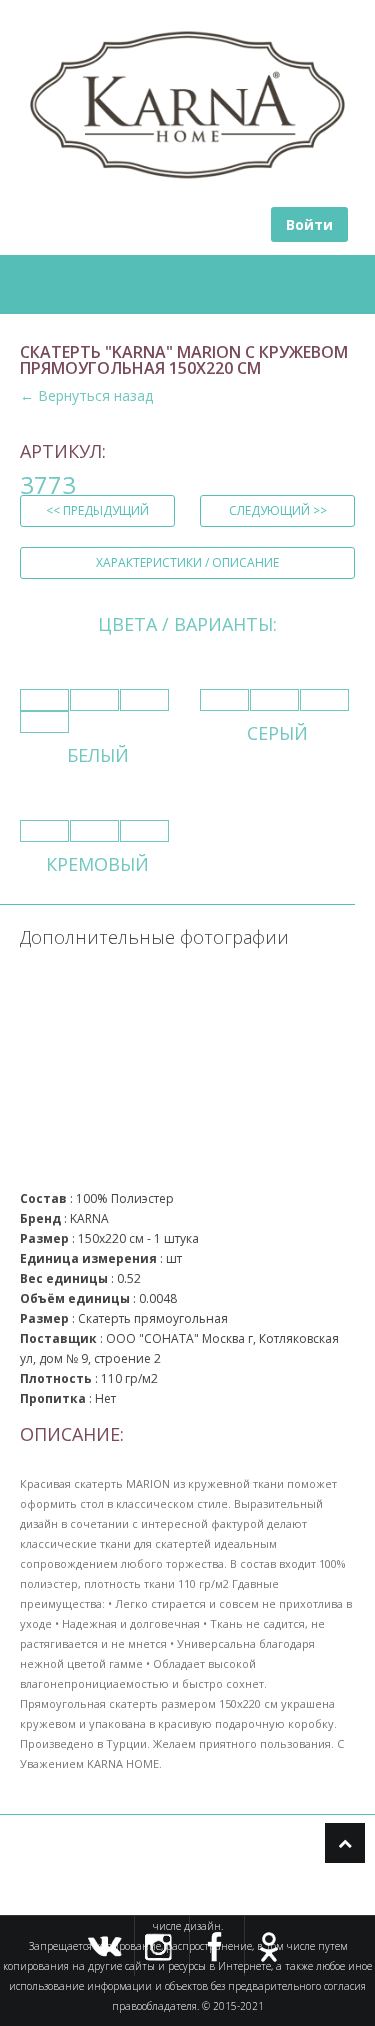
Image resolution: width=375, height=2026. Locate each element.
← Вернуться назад (86, 395)
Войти (309, 224)
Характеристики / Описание (187, 562)
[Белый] (44, 700)
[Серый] (224, 700)
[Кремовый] (44, 831)
